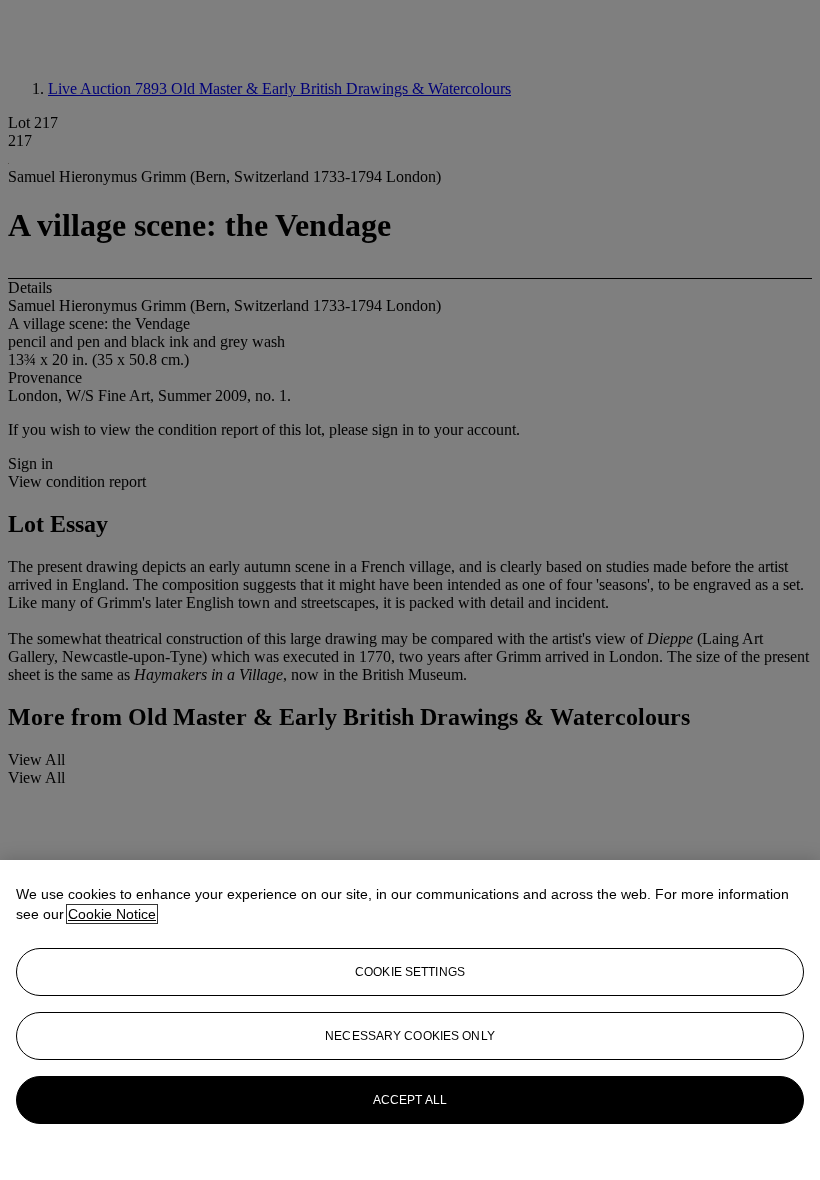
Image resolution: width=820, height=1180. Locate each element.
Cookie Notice (112, 914)
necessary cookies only (410, 1036)
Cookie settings (410, 972)
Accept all (410, 1100)
